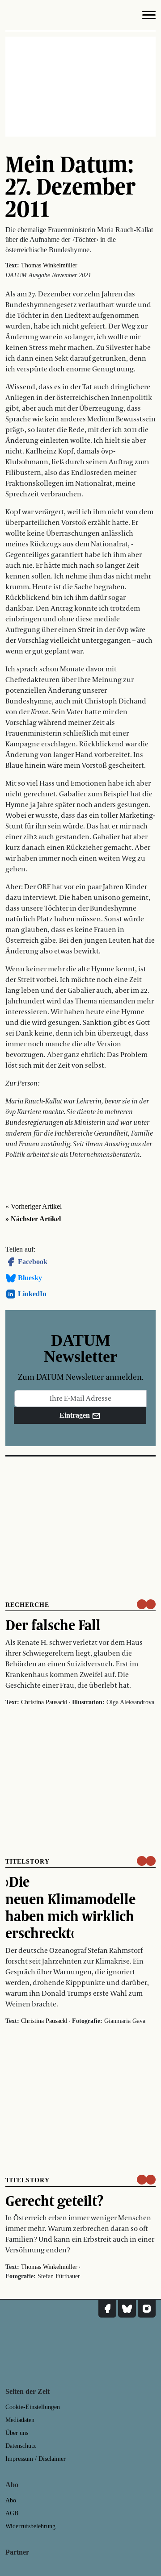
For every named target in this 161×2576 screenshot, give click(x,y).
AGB (12, 2513)
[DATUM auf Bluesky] (127, 2309)
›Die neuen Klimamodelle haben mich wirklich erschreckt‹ (70, 1907)
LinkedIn (32, 1294)
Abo (11, 2500)
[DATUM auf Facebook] (107, 2309)
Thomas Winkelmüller (49, 265)
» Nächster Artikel (33, 1219)
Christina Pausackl (44, 1702)
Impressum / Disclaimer (36, 2459)
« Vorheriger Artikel (34, 1206)
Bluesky (30, 1278)
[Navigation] (149, 17)
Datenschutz (21, 2446)
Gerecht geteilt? (54, 2201)
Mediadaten (20, 2420)
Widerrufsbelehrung (30, 2526)
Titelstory (28, 1862)
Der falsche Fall (53, 1625)
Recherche (27, 1605)
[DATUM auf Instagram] (147, 2309)
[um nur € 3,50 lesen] (146, 1604)
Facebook (33, 1262)
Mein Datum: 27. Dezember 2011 (70, 186)
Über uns (17, 2433)
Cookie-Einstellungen (33, 2407)
